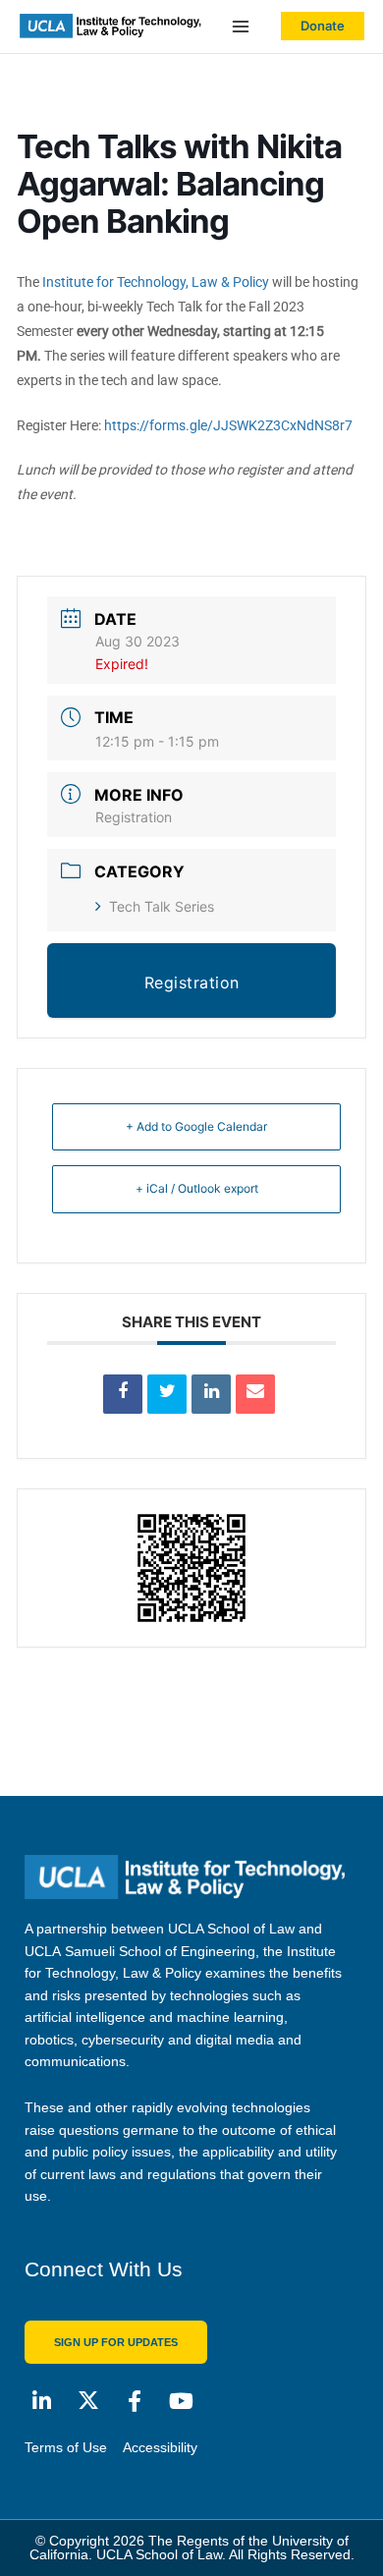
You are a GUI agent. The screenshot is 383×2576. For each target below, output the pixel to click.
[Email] (255, 1394)
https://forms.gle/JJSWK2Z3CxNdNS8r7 (228, 425)
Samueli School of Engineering (160, 1952)
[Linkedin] (211, 1394)
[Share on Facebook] (123, 1394)
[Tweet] (167, 1394)
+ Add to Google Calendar (196, 1126)
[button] (323, 26)
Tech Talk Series (162, 906)
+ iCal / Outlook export (197, 1188)
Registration (134, 817)
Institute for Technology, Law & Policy (156, 282)
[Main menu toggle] (241, 27)
